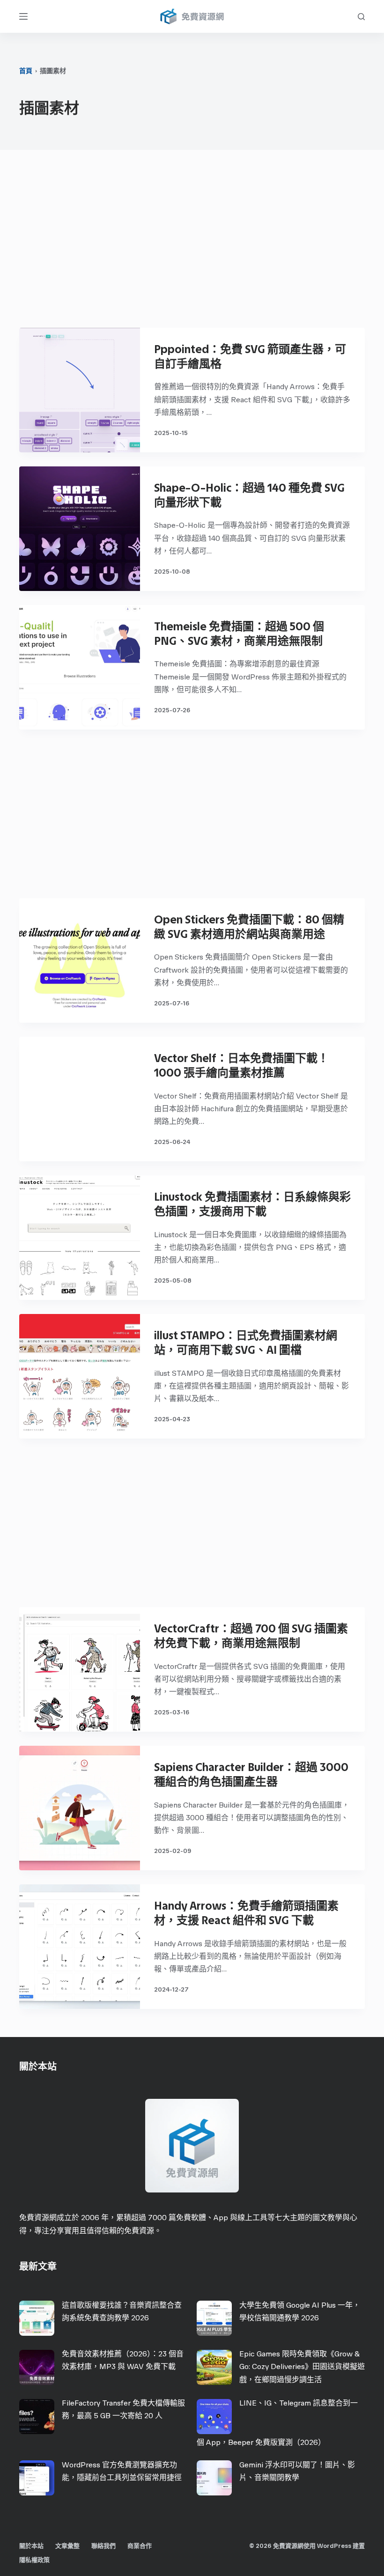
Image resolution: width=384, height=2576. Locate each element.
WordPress (334, 2546)
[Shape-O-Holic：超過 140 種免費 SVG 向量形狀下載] (80, 529)
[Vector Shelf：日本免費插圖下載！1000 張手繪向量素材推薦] (80, 1099)
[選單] (23, 16)
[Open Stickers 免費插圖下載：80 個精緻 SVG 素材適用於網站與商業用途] (80, 960)
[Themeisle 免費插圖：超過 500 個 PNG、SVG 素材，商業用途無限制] (80, 667)
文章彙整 (67, 2546)
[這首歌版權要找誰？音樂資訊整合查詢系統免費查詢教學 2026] (37, 2318)
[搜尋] (361, 17)
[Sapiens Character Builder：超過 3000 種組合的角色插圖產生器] (80, 1808)
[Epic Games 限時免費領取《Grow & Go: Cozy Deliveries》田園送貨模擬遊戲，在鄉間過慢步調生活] (214, 2367)
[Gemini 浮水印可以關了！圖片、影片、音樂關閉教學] (214, 2478)
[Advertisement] (192, 244)
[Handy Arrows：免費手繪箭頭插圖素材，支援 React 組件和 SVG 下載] (80, 1947)
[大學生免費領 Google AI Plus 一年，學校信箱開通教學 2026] (214, 2318)
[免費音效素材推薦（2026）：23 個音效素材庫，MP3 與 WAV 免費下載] (37, 2367)
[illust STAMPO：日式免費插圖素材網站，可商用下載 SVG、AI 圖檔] (80, 1376)
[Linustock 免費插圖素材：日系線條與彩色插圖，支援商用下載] (80, 1238)
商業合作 (140, 2546)
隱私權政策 (34, 2560)
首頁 (26, 71)
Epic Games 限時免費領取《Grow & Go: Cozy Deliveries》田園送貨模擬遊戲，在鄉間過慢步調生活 (302, 2366)
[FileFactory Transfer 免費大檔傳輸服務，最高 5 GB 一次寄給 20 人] (37, 2417)
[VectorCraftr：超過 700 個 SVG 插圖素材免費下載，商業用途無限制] (80, 1669)
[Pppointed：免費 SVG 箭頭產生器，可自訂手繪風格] (80, 390)
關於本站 (31, 2546)
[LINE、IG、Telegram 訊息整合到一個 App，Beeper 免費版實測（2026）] (214, 2417)
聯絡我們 (103, 2546)
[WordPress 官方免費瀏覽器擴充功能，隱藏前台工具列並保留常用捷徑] (37, 2478)
